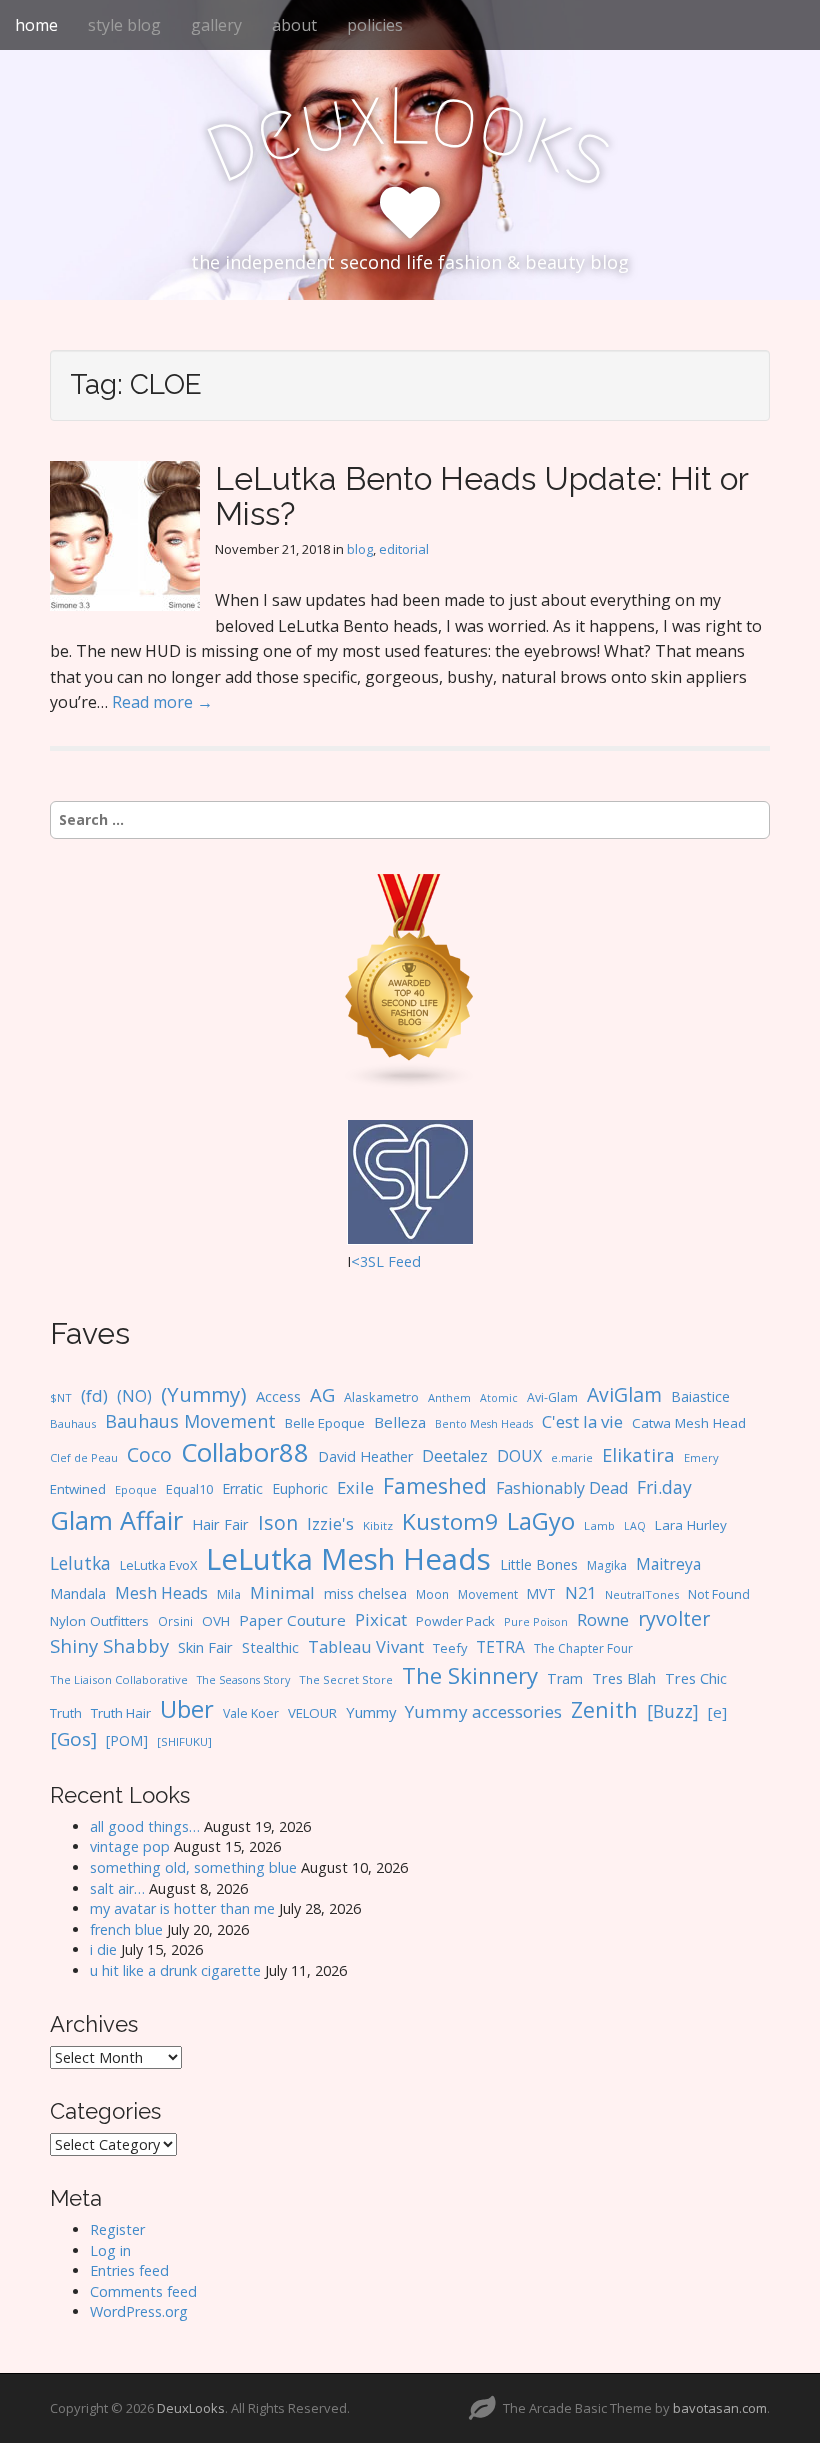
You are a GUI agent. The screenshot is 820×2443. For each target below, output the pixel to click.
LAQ (635, 1526)
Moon (432, 1594)
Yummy (371, 1712)
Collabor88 (245, 1452)
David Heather (365, 1456)
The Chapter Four (583, 1648)
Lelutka (80, 1563)
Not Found (719, 1594)
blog (360, 549)
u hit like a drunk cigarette (175, 1970)
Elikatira (638, 1454)
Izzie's (330, 1523)
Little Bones (539, 1564)
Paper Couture (292, 1620)
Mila (229, 1594)
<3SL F (373, 1261)
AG (322, 1394)
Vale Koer (251, 1713)
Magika (607, 1565)
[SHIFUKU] (184, 1741)
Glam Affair (116, 1520)
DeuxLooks (191, 2408)
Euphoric (300, 1488)
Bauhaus (73, 1423)
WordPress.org (139, 2311)
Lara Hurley (691, 1525)
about (294, 25)
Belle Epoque (325, 1423)
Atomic (499, 1398)
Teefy (450, 1648)
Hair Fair (220, 1524)
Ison (278, 1522)
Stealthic (270, 1647)
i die (103, 1949)
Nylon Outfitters (99, 1621)
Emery (701, 1457)
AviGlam (624, 1394)
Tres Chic (696, 1678)
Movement (488, 1594)
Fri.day (664, 1487)
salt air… (117, 1888)
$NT (61, 1397)
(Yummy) (204, 1394)
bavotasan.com (720, 2408)
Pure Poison (536, 1621)
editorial (404, 549)
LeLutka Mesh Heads (348, 1559)
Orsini (175, 1621)
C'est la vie (582, 1421)
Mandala (78, 1593)
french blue (126, 1929)
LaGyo (541, 1521)
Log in (110, 2250)
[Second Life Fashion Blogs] (410, 980)
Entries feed (129, 2270)
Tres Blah (624, 1678)
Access (278, 1396)
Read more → (162, 702)
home (36, 25)
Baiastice (700, 1396)
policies (375, 25)
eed (408, 1261)
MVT (541, 1593)
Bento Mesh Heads (484, 1424)
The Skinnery (470, 1675)
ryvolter (674, 1618)
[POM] (127, 1740)
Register (117, 2229)
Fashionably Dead (562, 1488)
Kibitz (378, 1525)
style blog (124, 25)
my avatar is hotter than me (182, 1908)
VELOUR (312, 1713)
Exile (355, 1487)
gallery (216, 25)
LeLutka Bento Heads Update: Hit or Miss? (481, 496)
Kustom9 (450, 1521)
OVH (216, 1621)
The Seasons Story (243, 1679)
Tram (565, 1678)
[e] (717, 1712)
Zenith (604, 1709)
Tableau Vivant (366, 1646)
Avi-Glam (552, 1397)
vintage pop (130, 1846)
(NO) (134, 1396)
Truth (66, 1713)
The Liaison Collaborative (119, 1679)
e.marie (572, 1457)
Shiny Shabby (109, 1645)
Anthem (449, 1397)
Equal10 (189, 1489)
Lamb (599, 1525)
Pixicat (381, 1619)
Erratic (242, 1488)
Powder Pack (455, 1621)
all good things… (145, 1826)
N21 (580, 1592)
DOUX (519, 1456)
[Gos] (73, 1739)
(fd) (94, 1395)
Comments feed (143, 2291)
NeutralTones (642, 1594)
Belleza (400, 1422)
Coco (149, 1454)
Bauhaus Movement (190, 1421)
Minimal (282, 1592)
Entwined (78, 1489)
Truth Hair (121, 1713)
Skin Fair (205, 1647)
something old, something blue (193, 1867)
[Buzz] (673, 1711)
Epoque (136, 1489)
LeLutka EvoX (158, 1565)
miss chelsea (365, 1593)
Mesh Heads (161, 1593)
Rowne (603, 1619)
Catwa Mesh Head (689, 1423)
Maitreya (668, 1564)
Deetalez (455, 1456)
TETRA (500, 1647)
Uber (187, 1708)
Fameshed (435, 1485)
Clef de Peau (84, 1457)
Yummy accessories (483, 1711)
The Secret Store (346, 1679)
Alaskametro (381, 1397)
